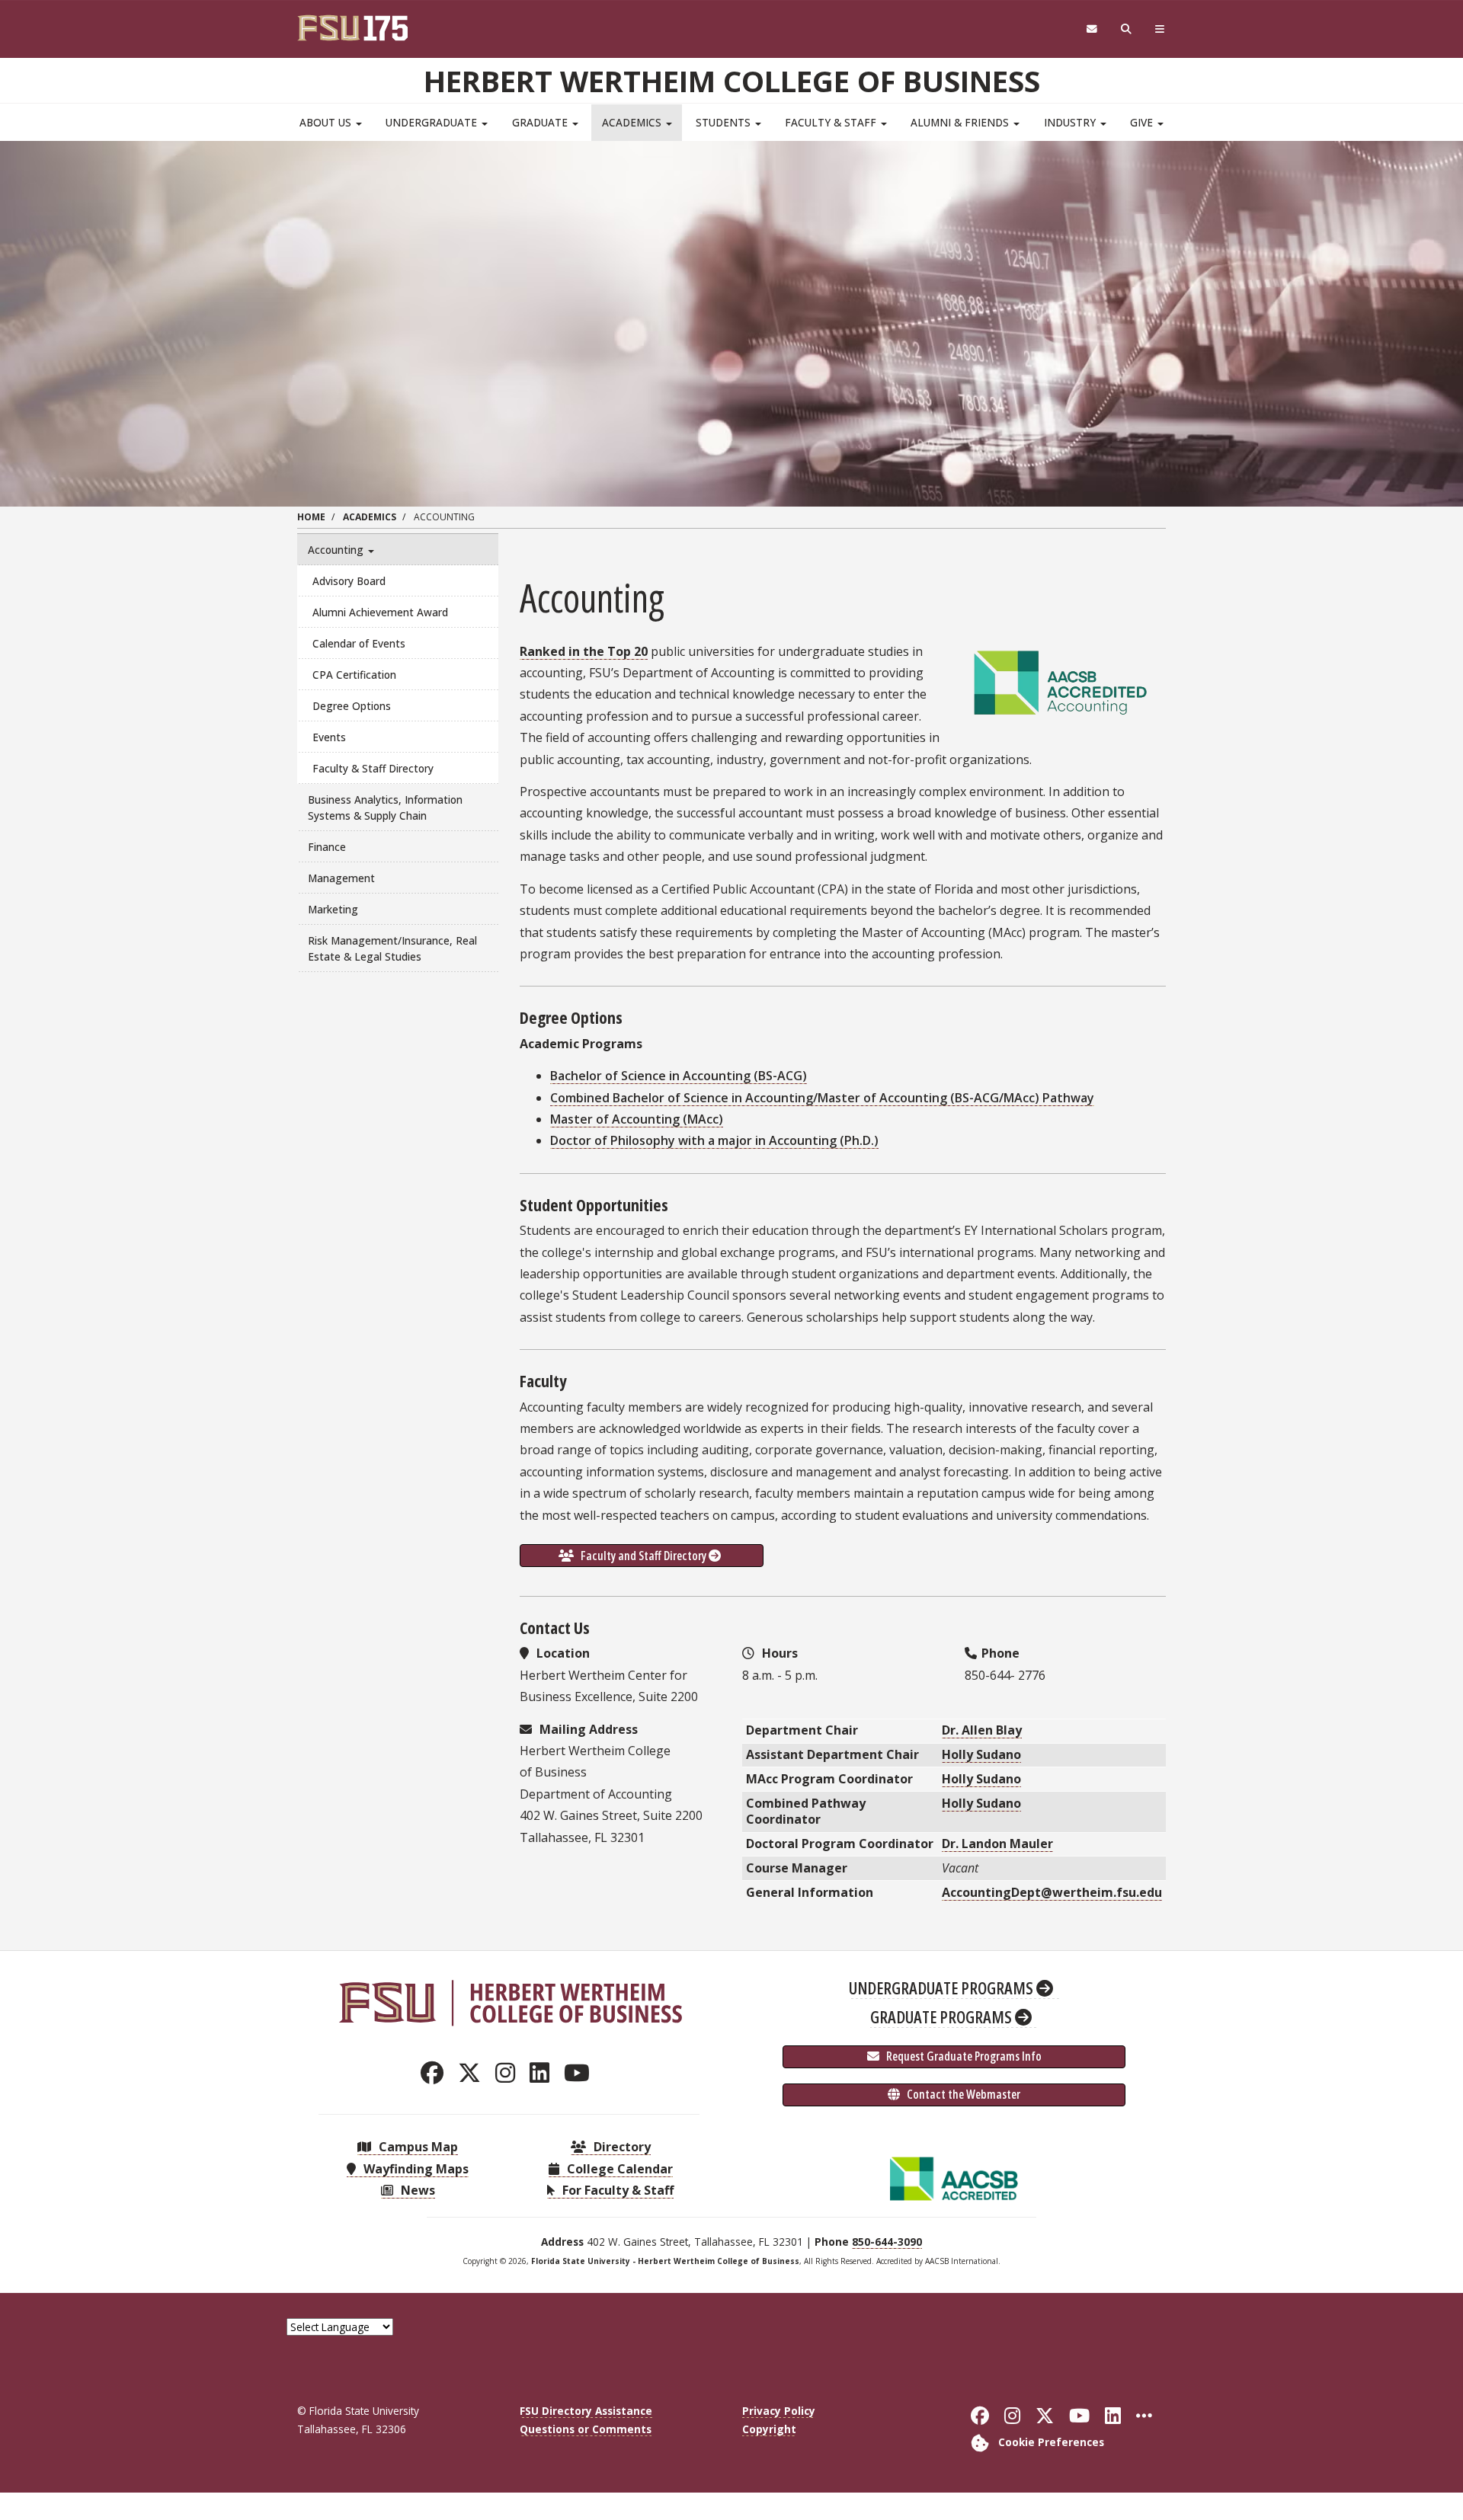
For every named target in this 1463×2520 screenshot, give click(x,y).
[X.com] (474, 2072)
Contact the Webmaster (962, 2094)
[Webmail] (1092, 29)
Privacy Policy (779, 2411)
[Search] (1127, 29)
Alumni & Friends (961, 122)
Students (725, 122)
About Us (327, 122)
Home (311, 517)
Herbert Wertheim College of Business (732, 81)
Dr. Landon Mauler (997, 1844)
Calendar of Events (359, 643)
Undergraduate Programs (943, 1988)
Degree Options (352, 706)
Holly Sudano (981, 1754)
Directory (621, 2147)
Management (341, 878)
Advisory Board (349, 581)
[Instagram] (509, 2072)
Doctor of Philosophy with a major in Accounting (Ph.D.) (714, 1140)
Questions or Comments (586, 2429)
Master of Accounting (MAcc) (637, 1119)
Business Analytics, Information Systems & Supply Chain (385, 807)
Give (1143, 122)
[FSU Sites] (1160, 29)
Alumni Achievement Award (380, 612)
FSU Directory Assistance (586, 2411)
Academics (633, 122)
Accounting (337, 550)
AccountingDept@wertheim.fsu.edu (1052, 1892)
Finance (327, 847)
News (416, 2190)
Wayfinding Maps (415, 2169)
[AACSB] (954, 2177)
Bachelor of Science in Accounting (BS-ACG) (679, 1076)
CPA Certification (354, 675)
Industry (1071, 122)
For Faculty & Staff (616, 2190)
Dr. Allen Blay (982, 1730)
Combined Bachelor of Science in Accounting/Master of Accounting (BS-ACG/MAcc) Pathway (822, 1098)
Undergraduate (433, 122)
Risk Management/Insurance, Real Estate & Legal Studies (392, 948)
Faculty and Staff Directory (643, 1556)
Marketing (333, 909)
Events (329, 737)
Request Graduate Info (963, 2056)
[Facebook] (436, 2072)
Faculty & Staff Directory (373, 768)
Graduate (541, 122)
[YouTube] (581, 2072)
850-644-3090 (887, 2242)
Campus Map (417, 2147)
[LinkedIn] (544, 2072)
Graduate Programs (943, 2016)
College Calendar (618, 2169)
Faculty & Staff (832, 122)
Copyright (769, 2429)
